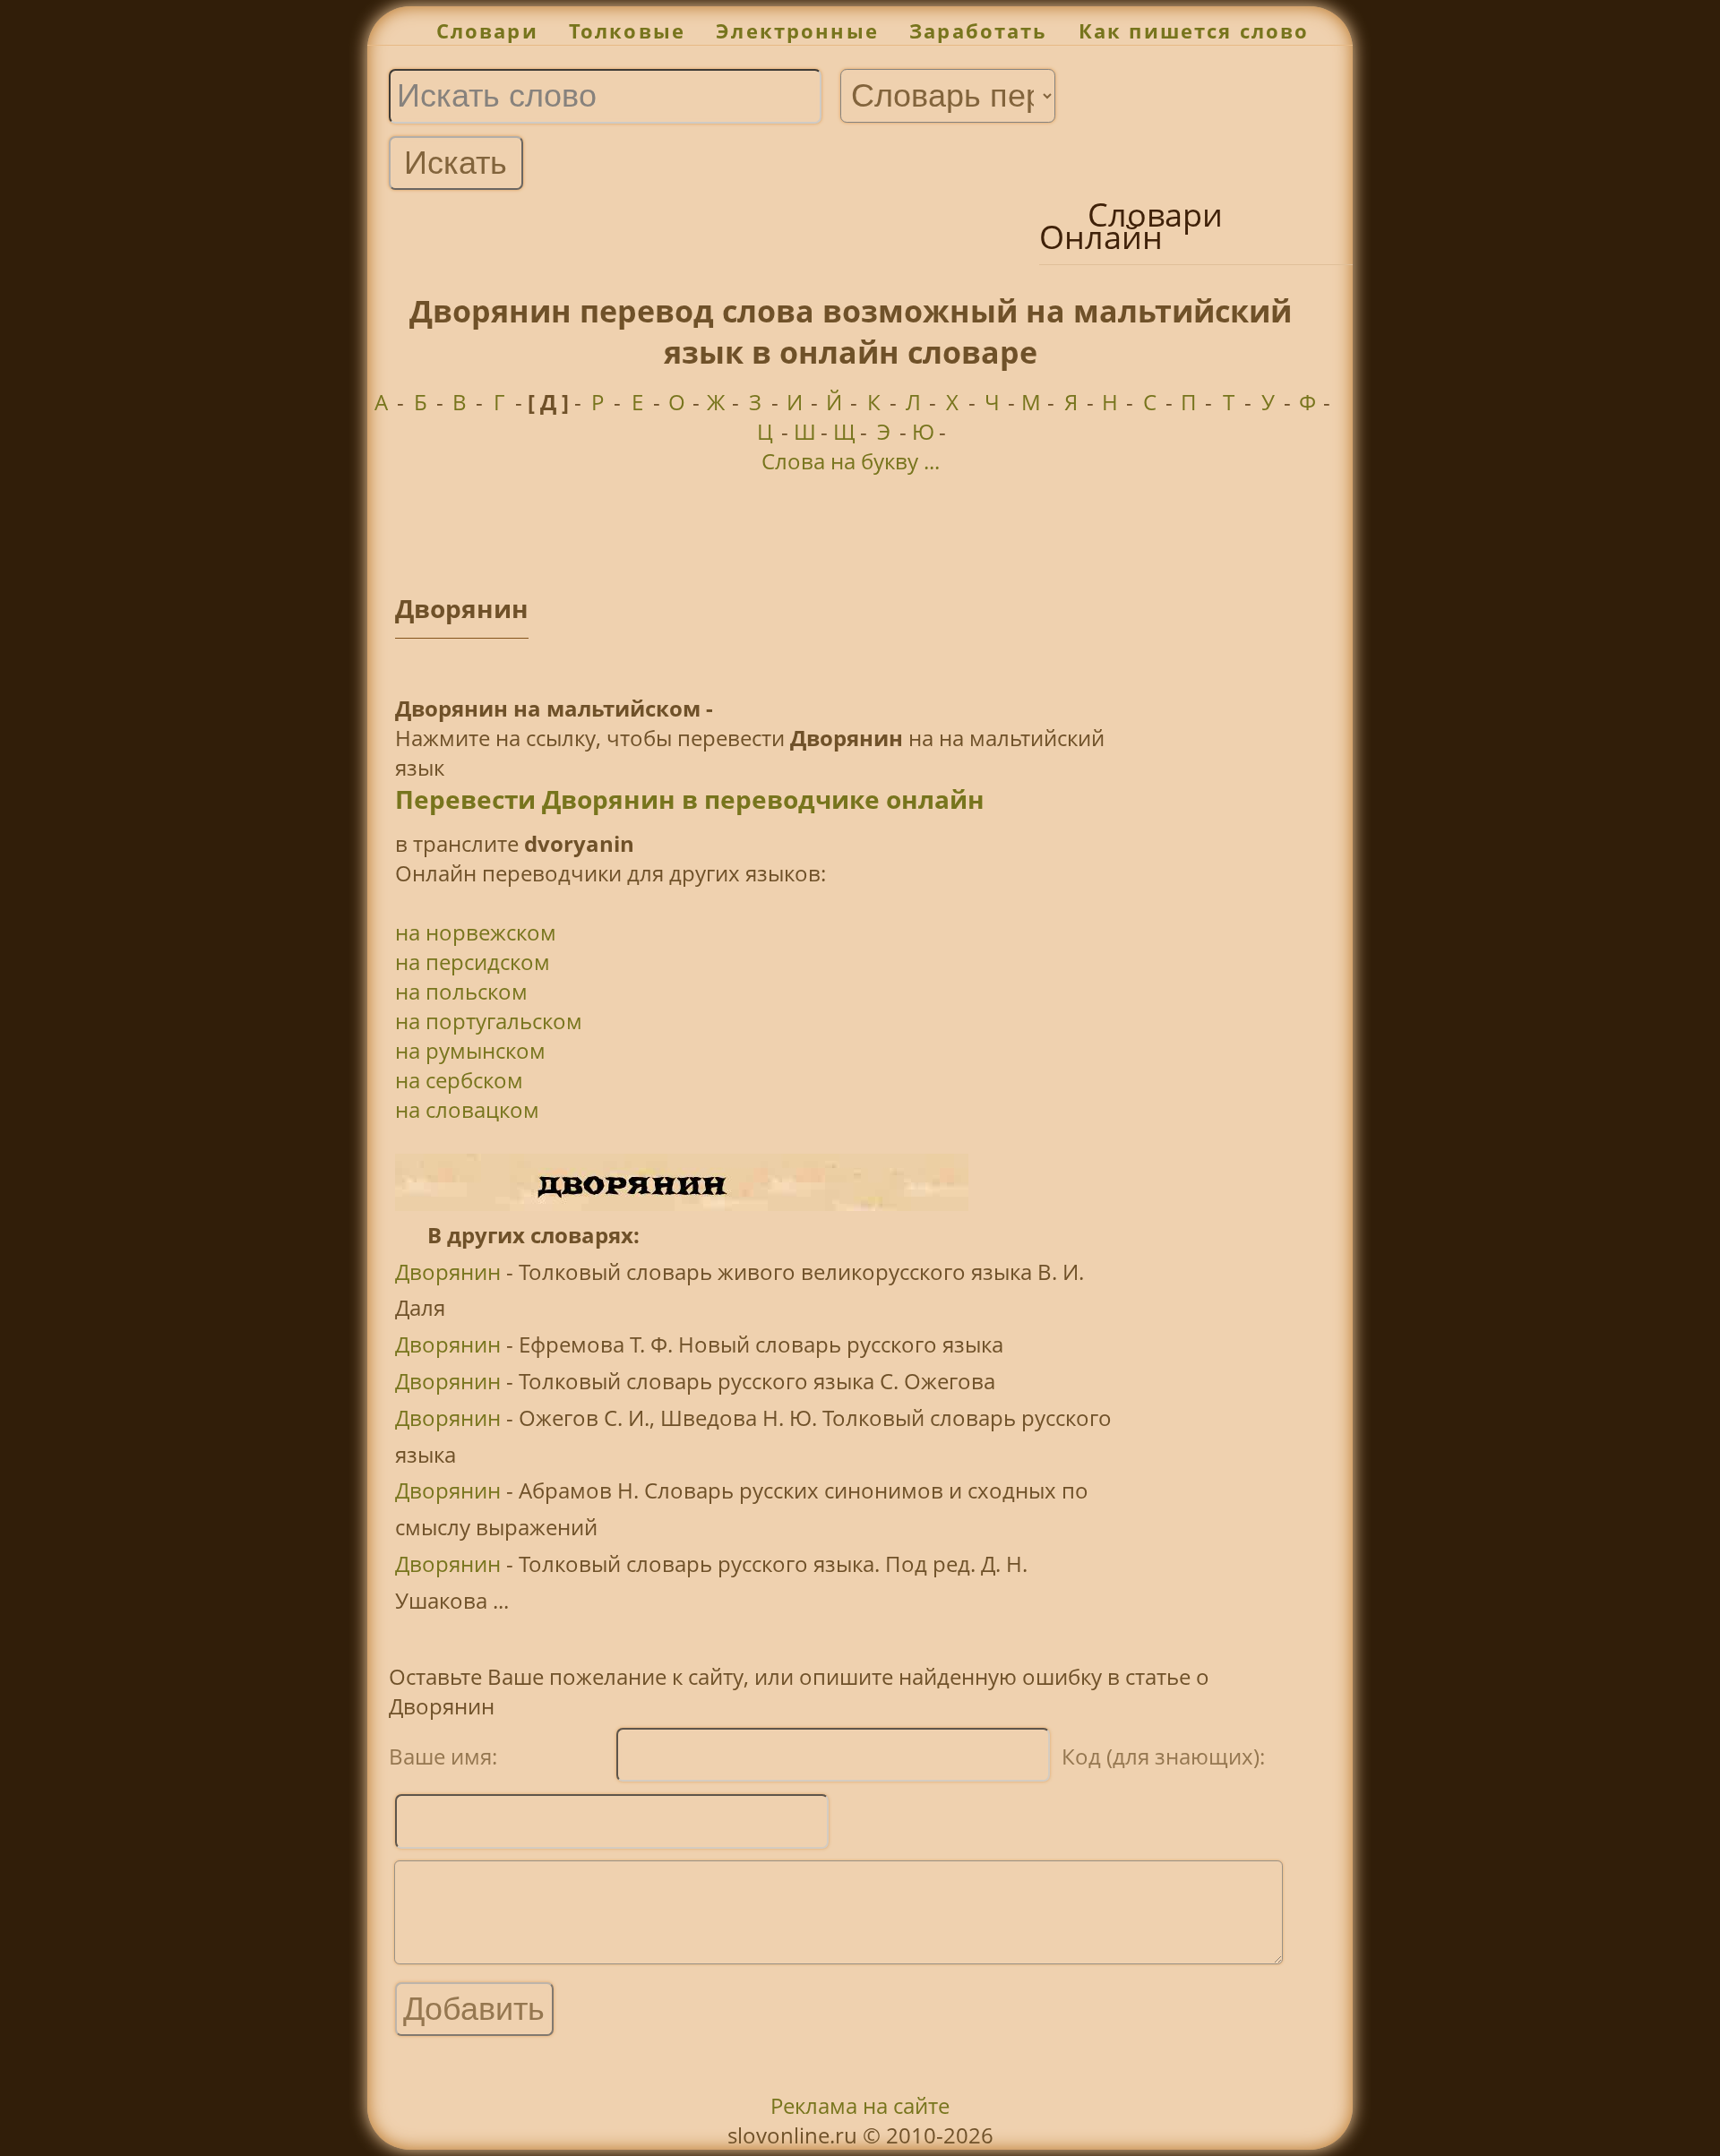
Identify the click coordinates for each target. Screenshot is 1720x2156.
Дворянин (448, 1271)
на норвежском (476, 932)
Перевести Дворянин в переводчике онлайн (690, 799)
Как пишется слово (1194, 31)
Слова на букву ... (851, 461)
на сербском (459, 1080)
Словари (487, 31)
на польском (461, 991)
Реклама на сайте (860, 2105)
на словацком (467, 1109)
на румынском (470, 1050)
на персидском (473, 962)
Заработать (979, 31)
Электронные (797, 31)
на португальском (489, 1021)
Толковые (627, 31)
